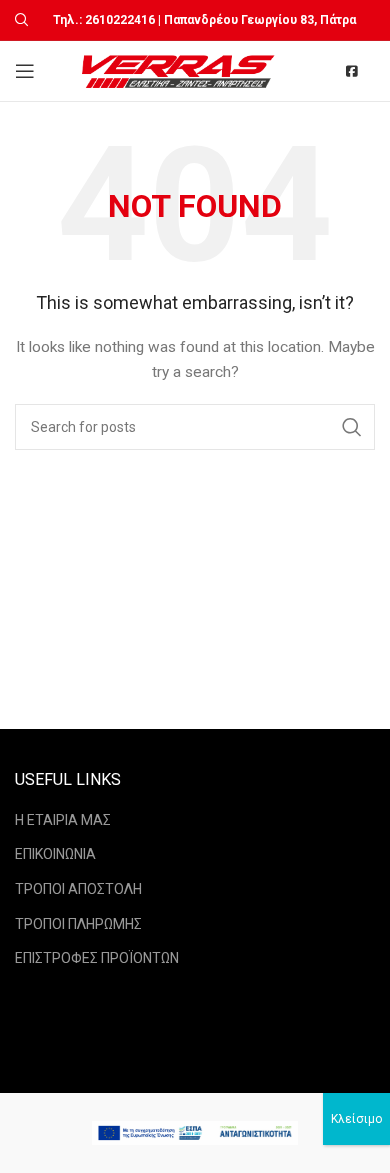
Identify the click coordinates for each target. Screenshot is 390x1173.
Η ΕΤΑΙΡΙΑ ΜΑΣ (63, 820)
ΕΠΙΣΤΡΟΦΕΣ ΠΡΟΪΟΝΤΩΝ (97, 958)
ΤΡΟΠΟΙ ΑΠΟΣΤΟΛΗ (78, 889)
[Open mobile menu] (25, 71)
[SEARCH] (352, 427)
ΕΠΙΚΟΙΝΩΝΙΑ (55, 854)
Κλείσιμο (356, 1119)
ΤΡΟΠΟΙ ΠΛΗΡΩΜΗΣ (78, 924)
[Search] (19, 20)
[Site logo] (180, 70)
